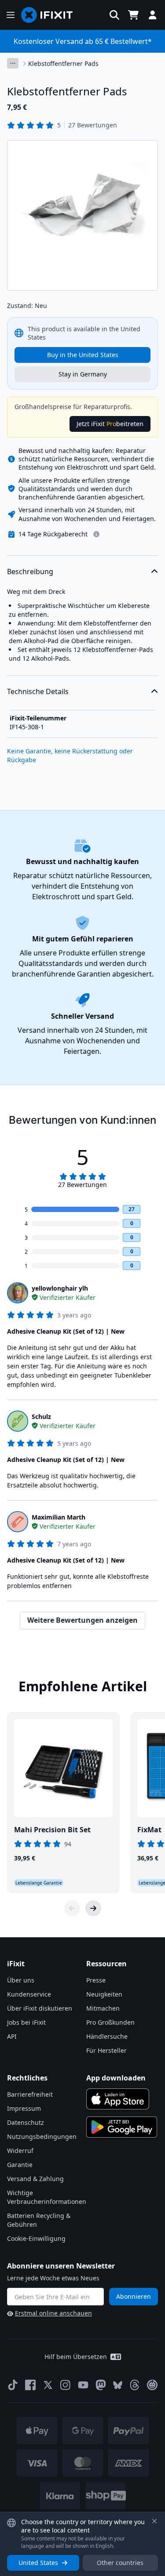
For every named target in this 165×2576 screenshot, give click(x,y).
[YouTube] (83, 2385)
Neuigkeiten (104, 1994)
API (12, 2036)
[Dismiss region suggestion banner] (154, 2521)
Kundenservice (29, 1994)
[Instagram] (66, 2385)
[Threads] (135, 2385)
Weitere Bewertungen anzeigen (82, 1620)
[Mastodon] (101, 2385)
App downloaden (116, 2078)
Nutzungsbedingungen (42, 2136)
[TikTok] (13, 2385)
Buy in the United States (83, 355)
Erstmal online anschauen (53, 2313)
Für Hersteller (106, 2050)
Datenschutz (26, 2122)
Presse (96, 1980)
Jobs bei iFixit (26, 2022)
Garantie (20, 2165)
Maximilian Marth (59, 1517)
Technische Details (38, 691)
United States (38, 2563)
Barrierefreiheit (30, 2094)
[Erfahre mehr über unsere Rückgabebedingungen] (96, 534)
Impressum (24, 2108)
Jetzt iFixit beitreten (110, 424)
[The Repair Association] (152, 2385)
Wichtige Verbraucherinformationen (47, 2197)
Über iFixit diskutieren (40, 2008)
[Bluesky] (118, 2385)
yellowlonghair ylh (60, 1288)
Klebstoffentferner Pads (63, 63)
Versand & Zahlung (35, 2179)
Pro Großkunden (110, 2022)
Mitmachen (103, 2008)
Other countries (120, 2563)
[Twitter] (48, 2385)
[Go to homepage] (51, 15)
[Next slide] (93, 1908)
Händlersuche (107, 2036)
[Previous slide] (72, 1908)
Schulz (41, 1416)
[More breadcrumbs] (13, 63)
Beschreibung (30, 572)
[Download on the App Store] (118, 2099)
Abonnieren (134, 2296)
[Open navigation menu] (11, 15)
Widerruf (20, 2151)
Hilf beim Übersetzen (76, 2357)
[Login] (153, 15)
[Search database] (114, 15)
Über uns (21, 1980)
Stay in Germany (83, 374)
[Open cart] (133, 15)
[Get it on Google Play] (122, 2127)
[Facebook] (30, 2385)
